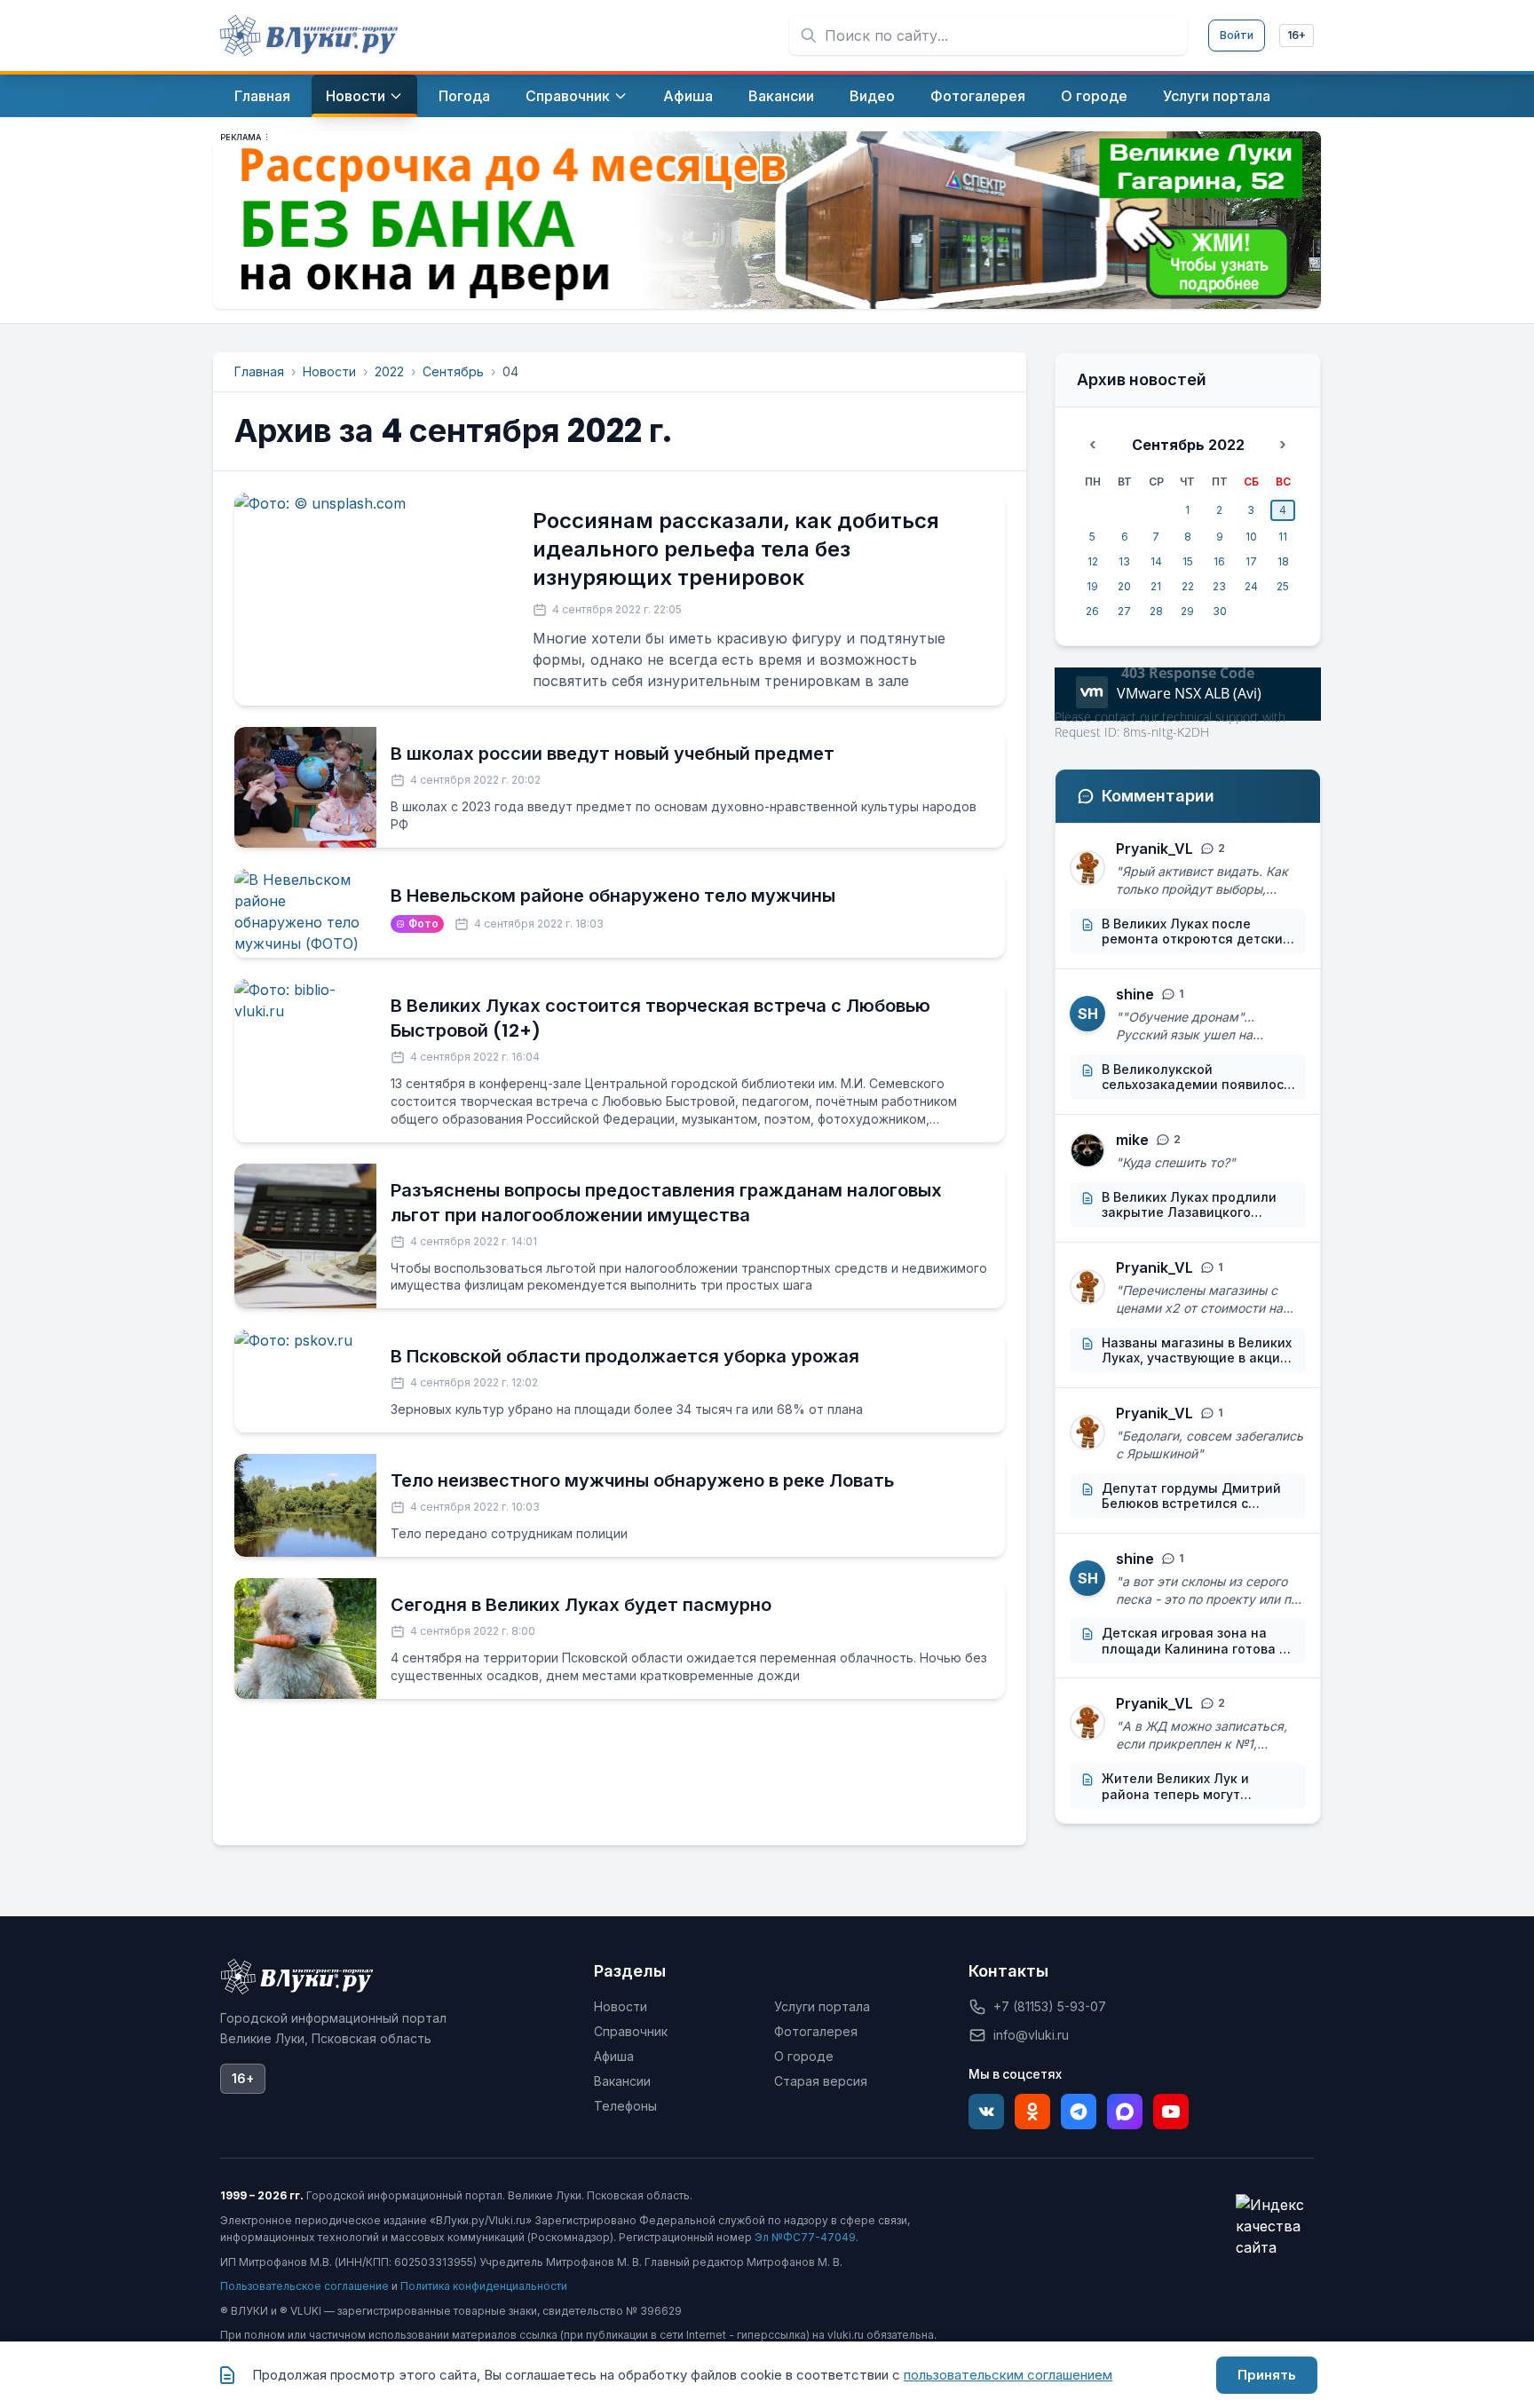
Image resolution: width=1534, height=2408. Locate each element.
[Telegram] (1079, 2112)
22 (1188, 586)
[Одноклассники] (1032, 2112)
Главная (259, 371)
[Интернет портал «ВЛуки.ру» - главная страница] (309, 36)
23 (1219, 586)
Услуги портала (822, 2006)
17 (1251, 561)
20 (1124, 586)
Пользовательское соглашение (304, 2286)
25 (1283, 586)
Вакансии (622, 2081)
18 (1283, 561)
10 (1251, 537)
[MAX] (1125, 2112)
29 (1187, 611)
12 (1093, 561)
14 (1156, 561)
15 (1188, 561)
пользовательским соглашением (1008, 2375)
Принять (1267, 2375)
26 (1092, 611)
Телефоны (625, 2106)
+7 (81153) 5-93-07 (1050, 2006)
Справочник (631, 2031)
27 (1124, 611)
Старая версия (821, 2081)
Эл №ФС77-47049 (805, 2237)
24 (1251, 586)
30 (1220, 611)
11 (1283, 537)
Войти (1237, 35)
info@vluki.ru (1031, 2035)
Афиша (614, 2056)
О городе (804, 2056)
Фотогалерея (816, 2031)
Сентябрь (453, 371)
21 (1156, 586)
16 (1219, 561)
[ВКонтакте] (986, 2112)
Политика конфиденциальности (484, 2286)
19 (1092, 586)
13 (1124, 561)
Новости (329, 371)
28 (1156, 611)
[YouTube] (1171, 2112)
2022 (389, 371)
